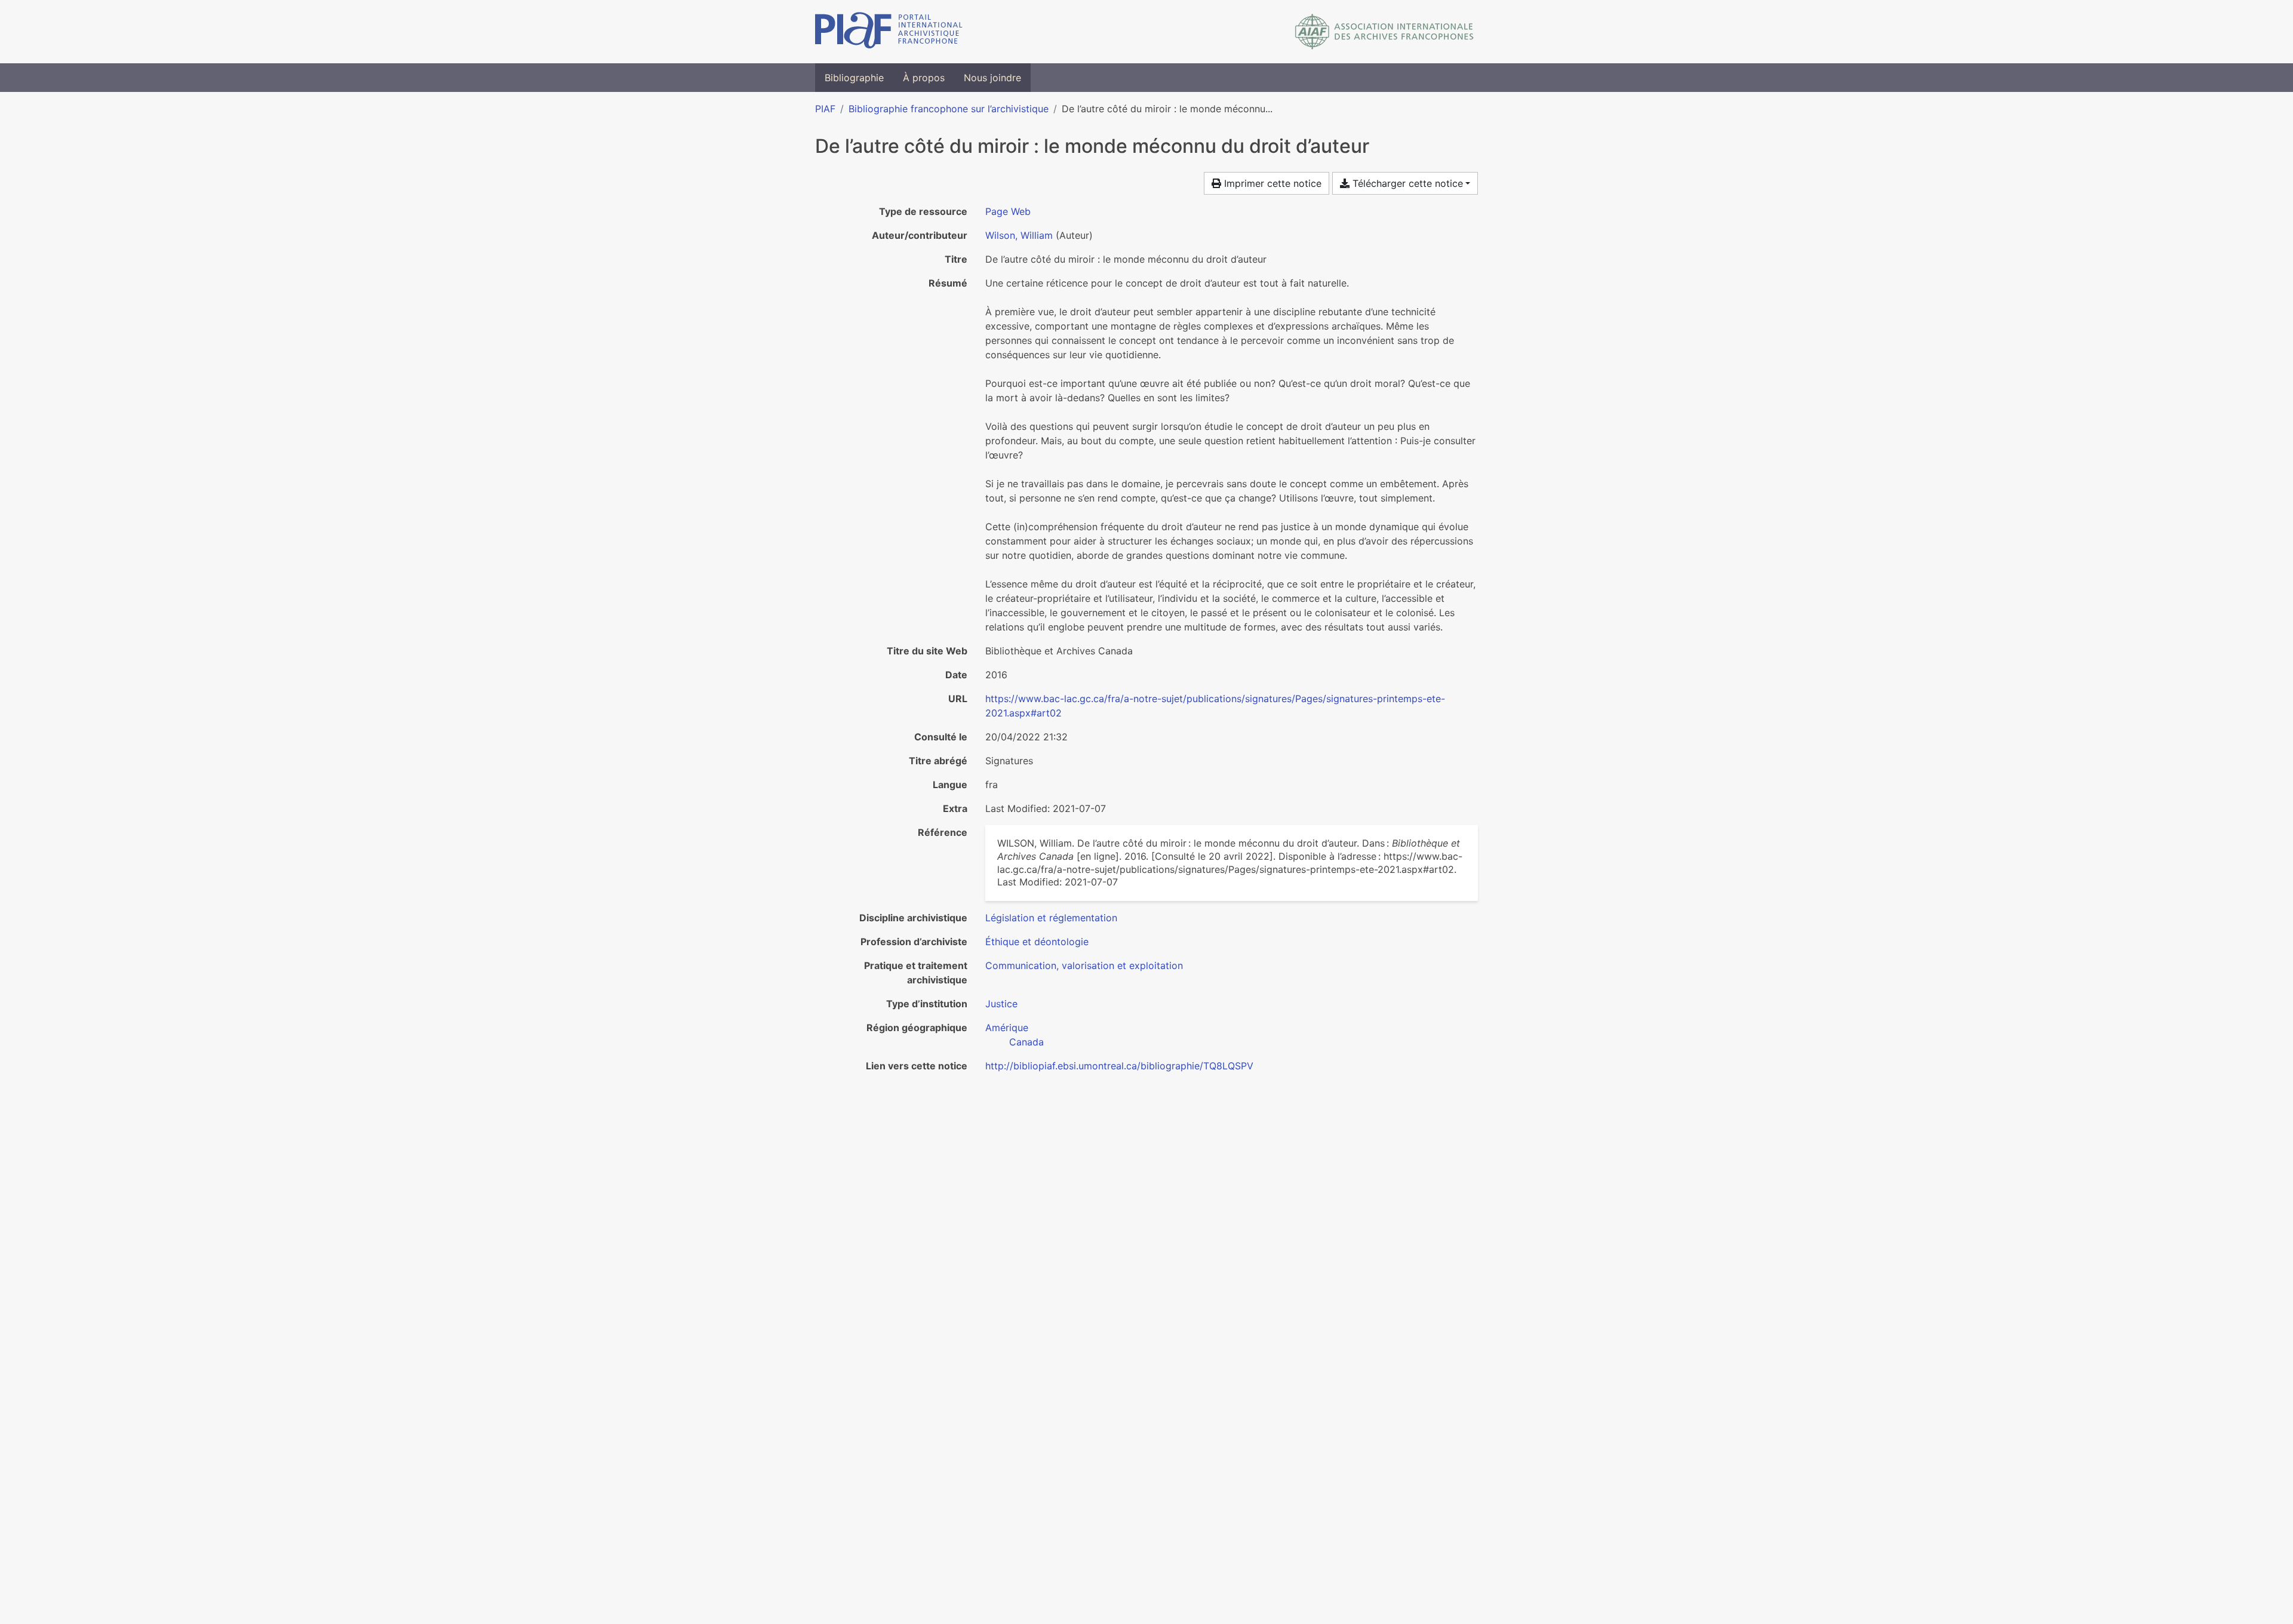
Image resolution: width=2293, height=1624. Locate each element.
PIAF (825, 109)
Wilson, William (1019, 235)
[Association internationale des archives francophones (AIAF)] (1384, 32)
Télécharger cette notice (1406, 183)
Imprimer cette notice (1271, 183)
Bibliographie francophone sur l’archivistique (949, 109)
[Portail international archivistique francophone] (889, 32)
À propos (924, 78)
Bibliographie (854, 78)
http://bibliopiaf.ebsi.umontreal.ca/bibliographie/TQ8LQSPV (1119, 1066)
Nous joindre (992, 78)
